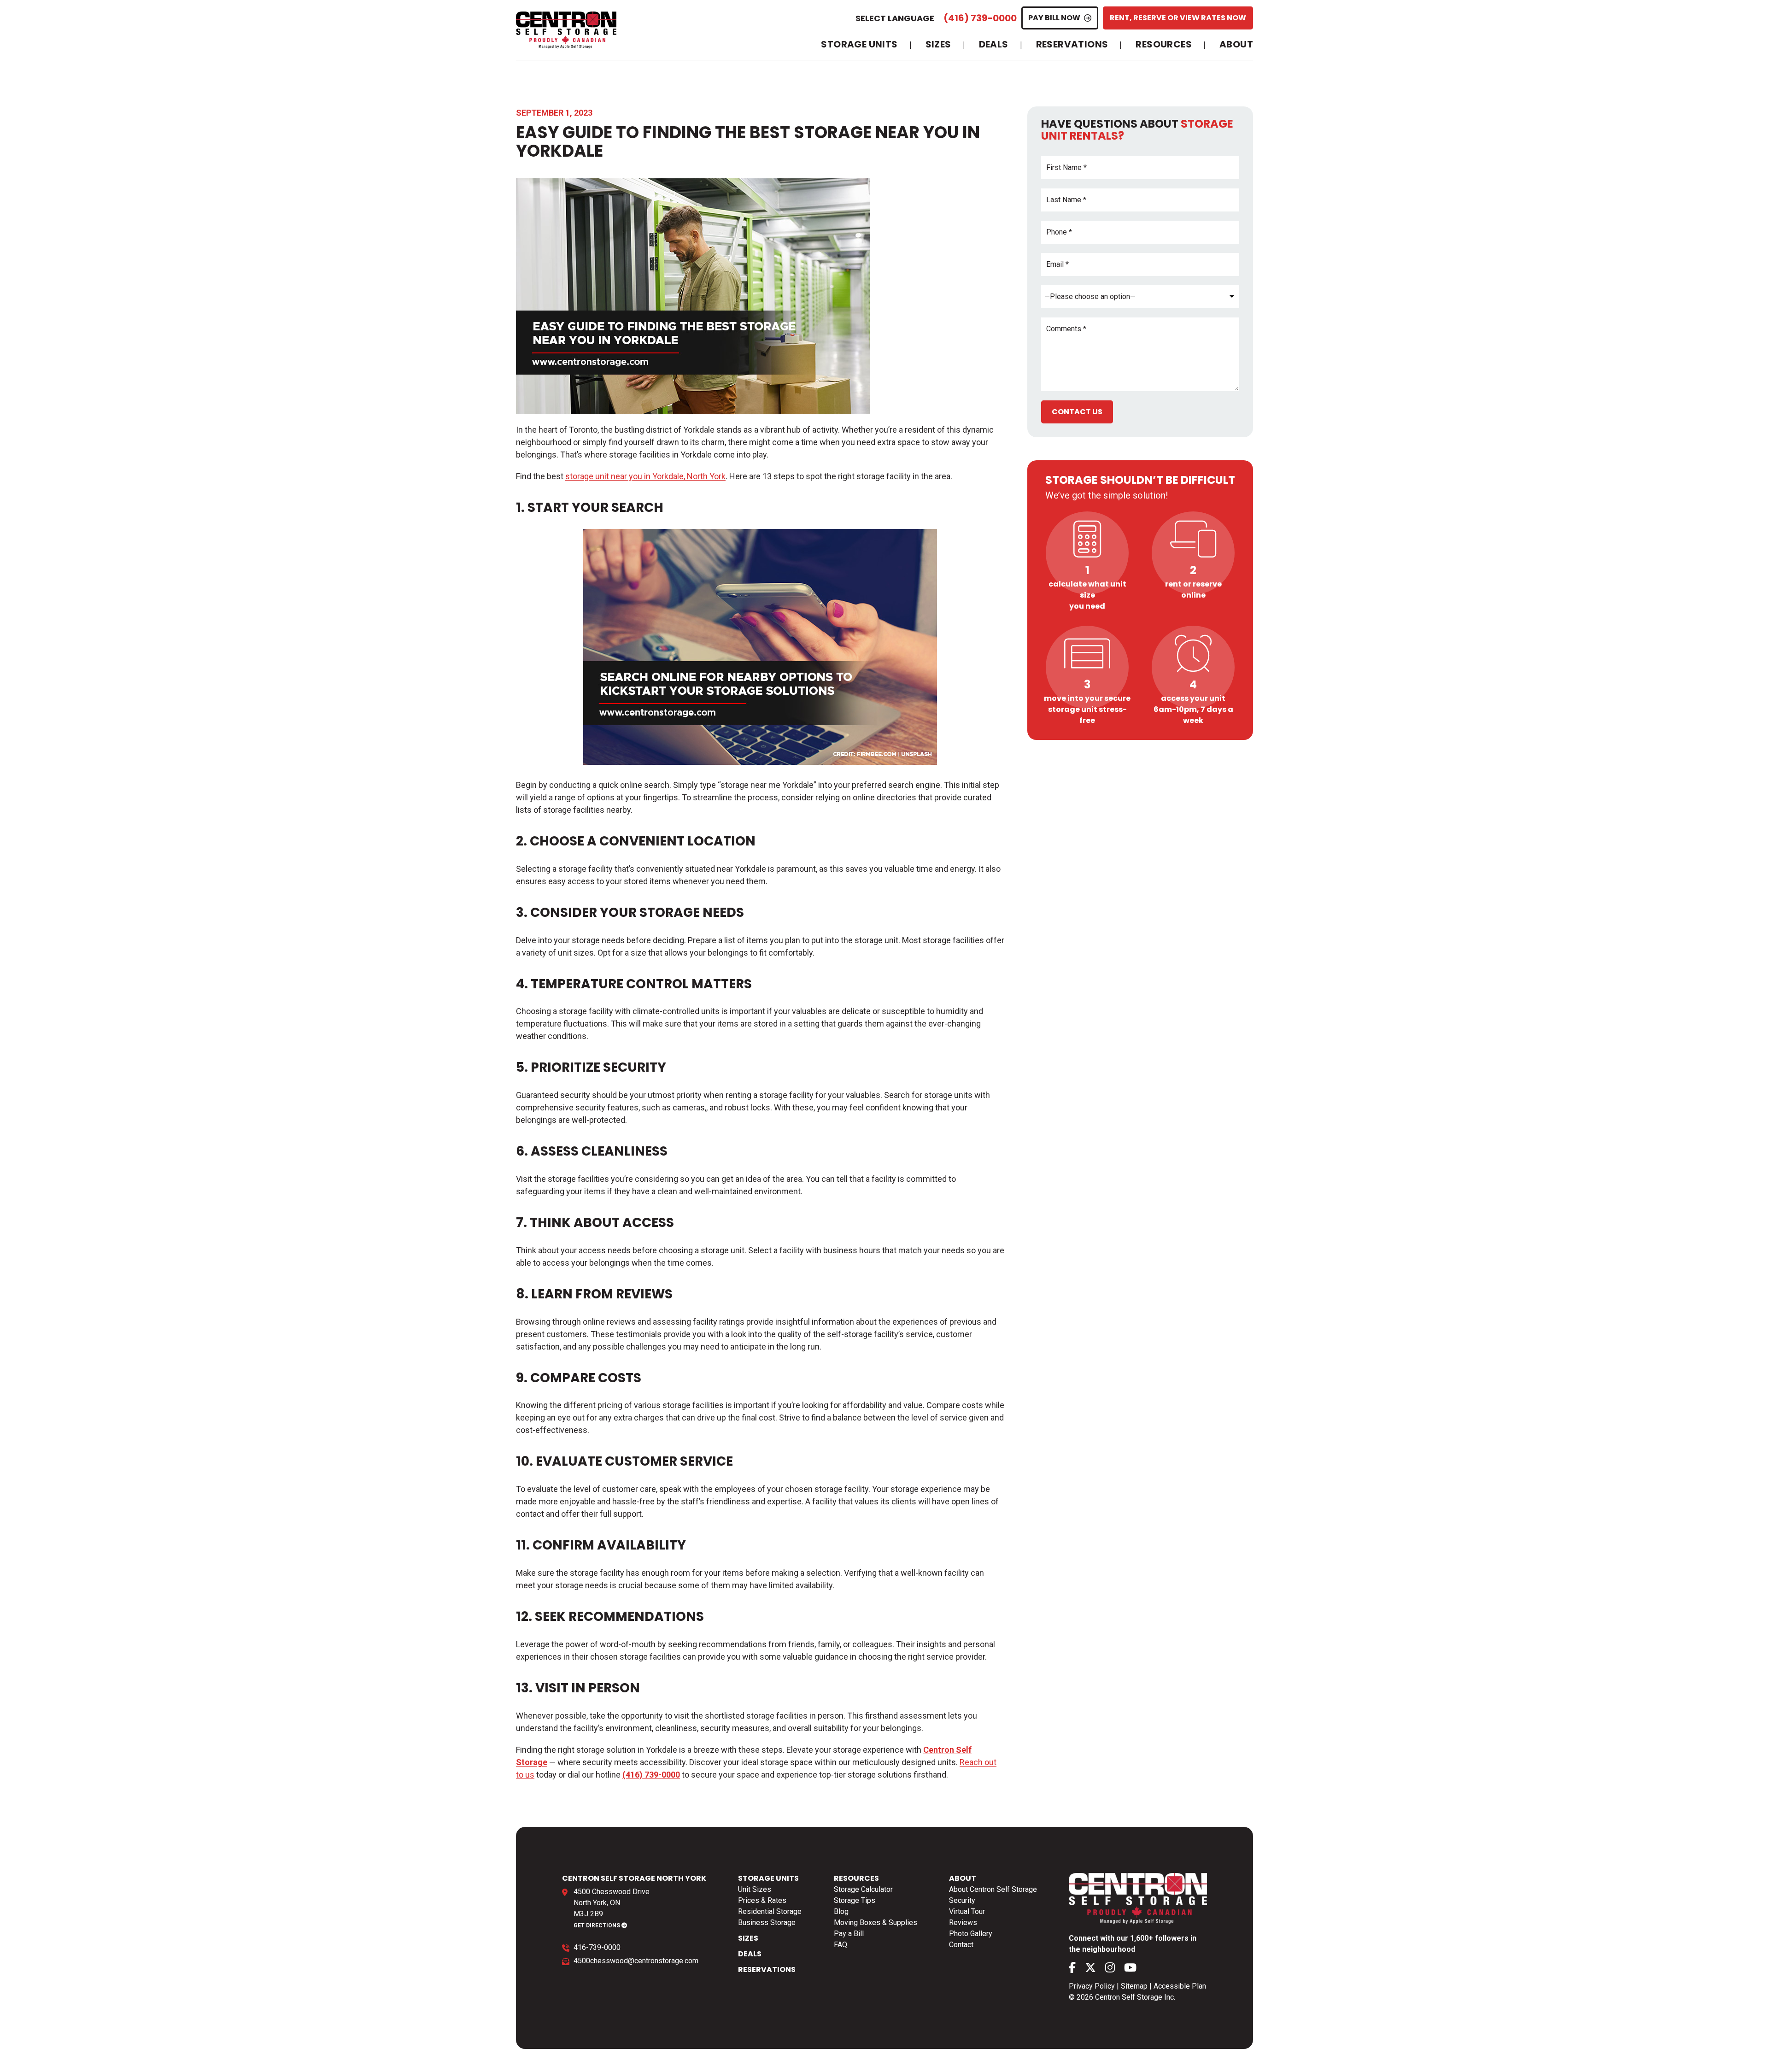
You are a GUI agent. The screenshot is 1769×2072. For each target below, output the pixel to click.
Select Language (895, 18)
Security (962, 1900)
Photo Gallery (971, 1934)
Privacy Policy (1092, 1986)
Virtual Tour (967, 1911)
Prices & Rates (762, 1900)
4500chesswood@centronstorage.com (636, 1961)
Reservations (1072, 45)
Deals (994, 45)
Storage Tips (855, 1900)
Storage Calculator (863, 1889)
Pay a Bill (849, 1934)
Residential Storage (770, 1911)
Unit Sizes (755, 1889)
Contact (961, 1945)
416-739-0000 (597, 1947)
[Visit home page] (566, 30)
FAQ (841, 1945)
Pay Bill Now (1054, 18)
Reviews (963, 1922)
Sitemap (1134, 1986)
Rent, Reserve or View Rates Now (1178, 18)
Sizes (938, 45)
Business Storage (767, 1922)
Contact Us (1077, 412)
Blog (841, 1911)
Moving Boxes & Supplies (876, 1922)
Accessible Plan (1180, 1986)
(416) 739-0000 (980, 18)
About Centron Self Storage (993, 1889)
